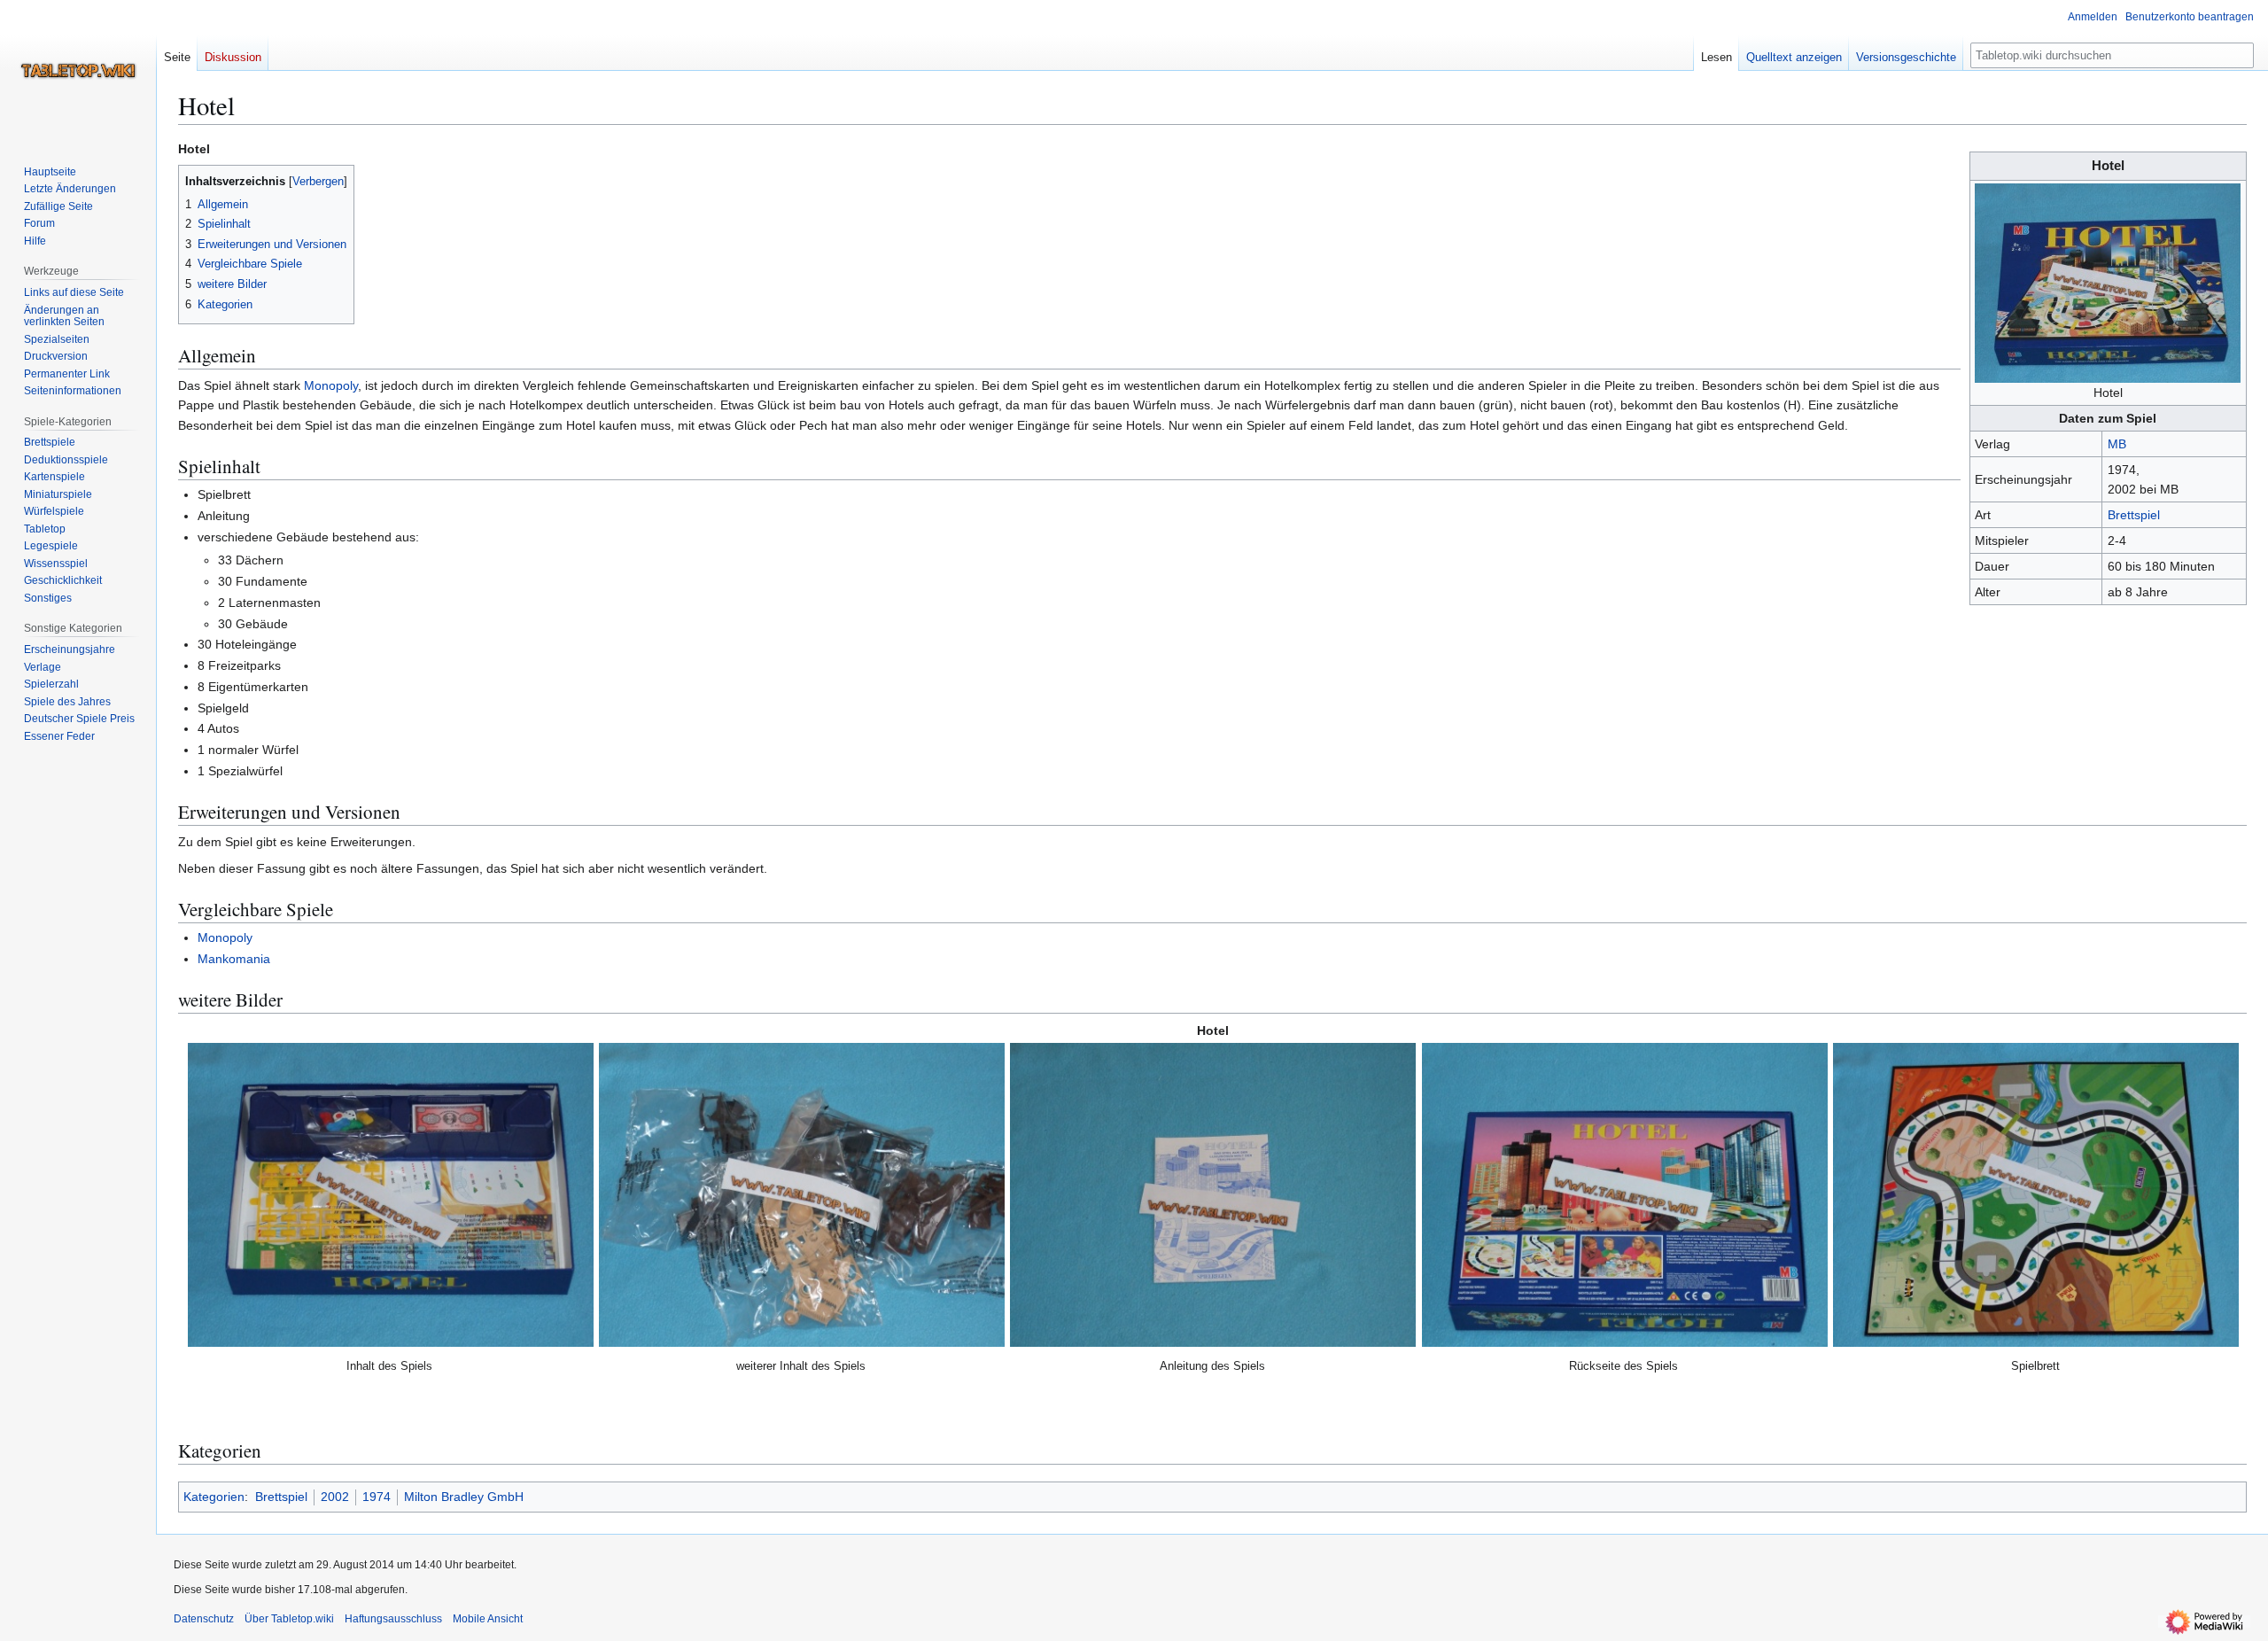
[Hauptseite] (78, 71)
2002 (335, 1497)
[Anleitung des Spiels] (1213, 1195)
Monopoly (331, 385)
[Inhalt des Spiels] (391, 1195)
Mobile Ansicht (488, 1619)
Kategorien (214, 1497)
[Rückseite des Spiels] (1625, 1195)
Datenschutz (204, 1619)
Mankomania (234, 959)
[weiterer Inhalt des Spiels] (802, 1195)
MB (2117, 444)
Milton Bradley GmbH (464, 1497)
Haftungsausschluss (393, 1619)
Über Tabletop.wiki (289, 1619)
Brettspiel (2134, 515)
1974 (377, 1497)
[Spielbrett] (2036, 1195)
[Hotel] (2108, 282)
